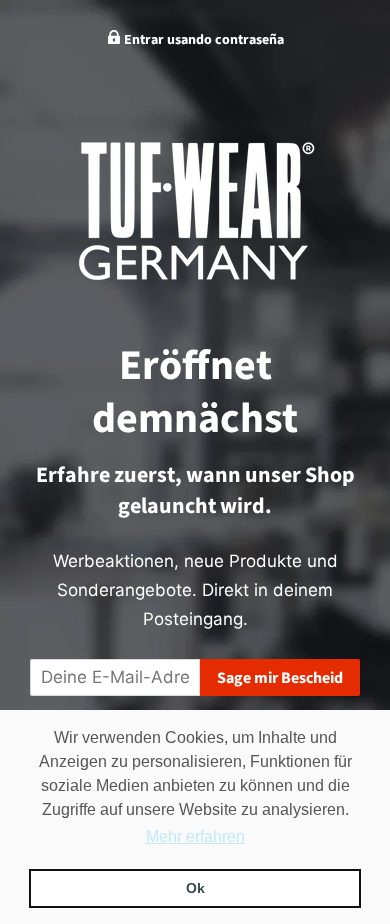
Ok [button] (195, 888)
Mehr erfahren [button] (195, 836)
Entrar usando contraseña (202, 40)
